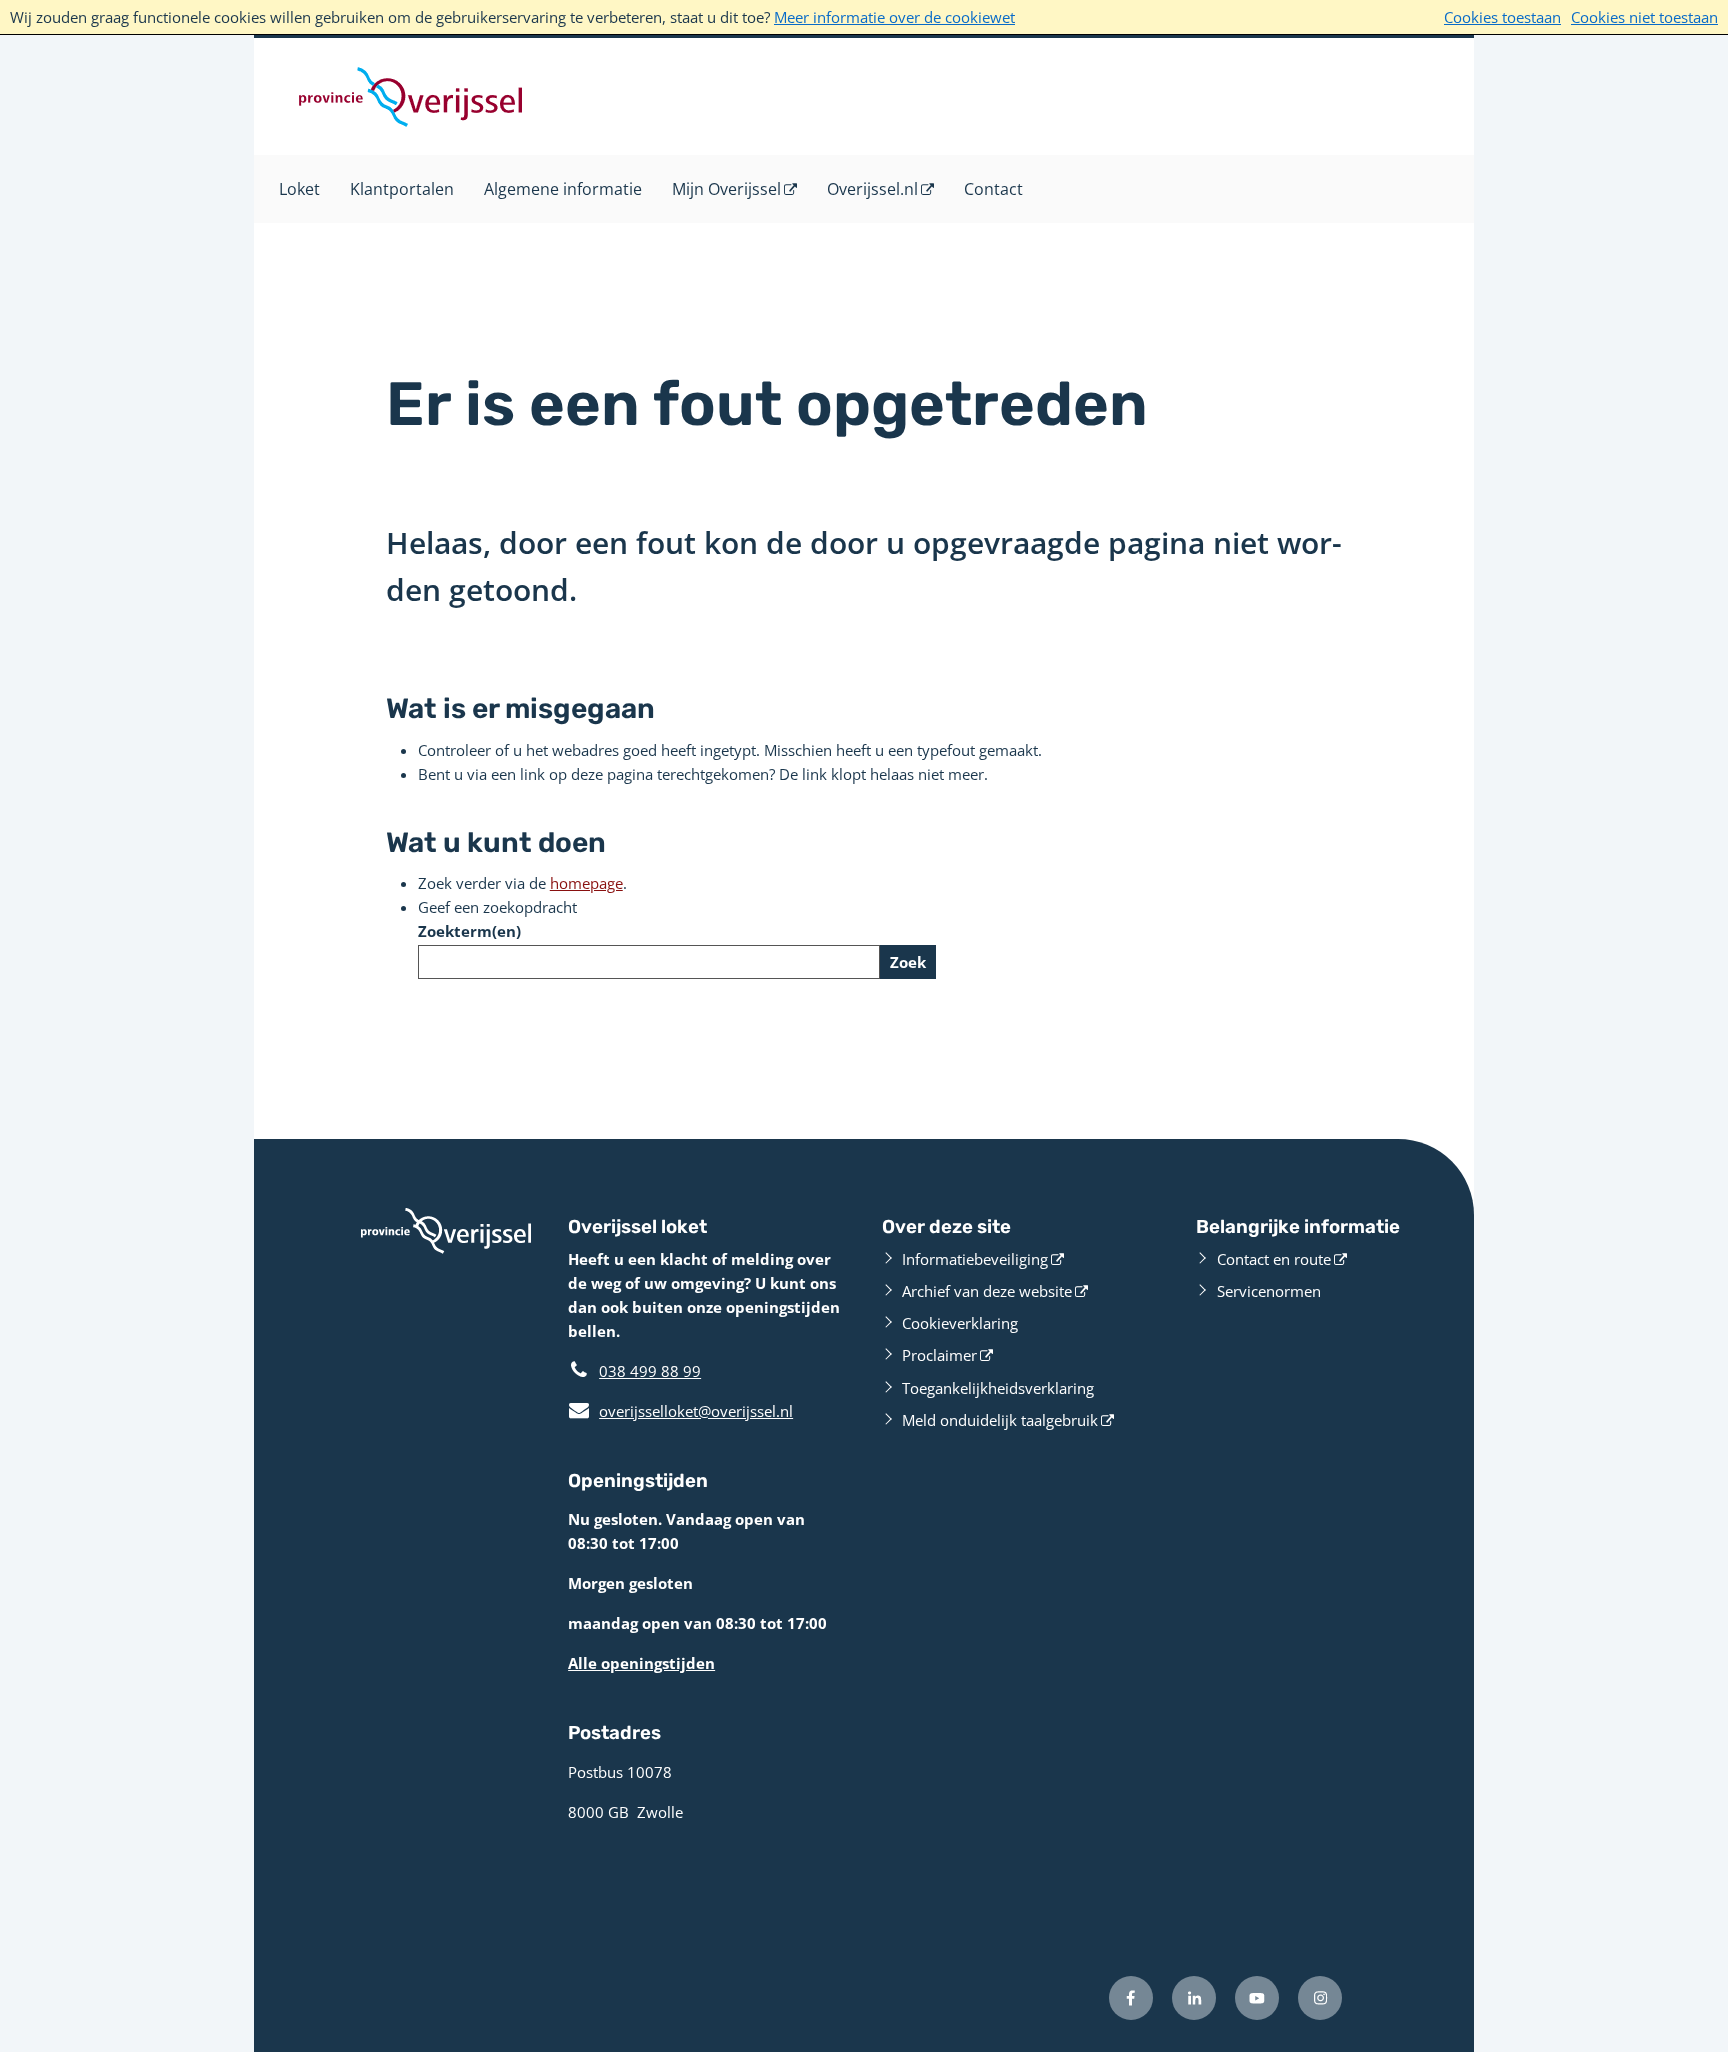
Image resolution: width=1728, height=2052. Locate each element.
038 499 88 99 (650, 1371)
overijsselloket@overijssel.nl (680, 1411)
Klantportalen (402, 189)
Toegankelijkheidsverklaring (998, 1388)
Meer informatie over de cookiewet (894, 17)
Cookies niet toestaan (1644, 17)
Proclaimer (939, 1355)
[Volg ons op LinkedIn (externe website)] (1194, 1998)
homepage (586, 883)
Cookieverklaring (960, 1323)
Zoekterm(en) (469, 931)
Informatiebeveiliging (975, 1259)
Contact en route (1274, 1259)
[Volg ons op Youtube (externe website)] (1257, 1998)
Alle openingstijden (641, 1663)
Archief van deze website (987, 1291)
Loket (299, 189)
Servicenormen (1269, 1291)
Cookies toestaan (1502, 17)
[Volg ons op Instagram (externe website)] (1320, 1998)
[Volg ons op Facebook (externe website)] (1131, 1998)
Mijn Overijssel (726, 189)
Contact (993, 189)
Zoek (908, 962)
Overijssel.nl (872, 189)
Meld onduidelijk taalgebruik (1000, 1420)
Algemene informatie (563, 189)
